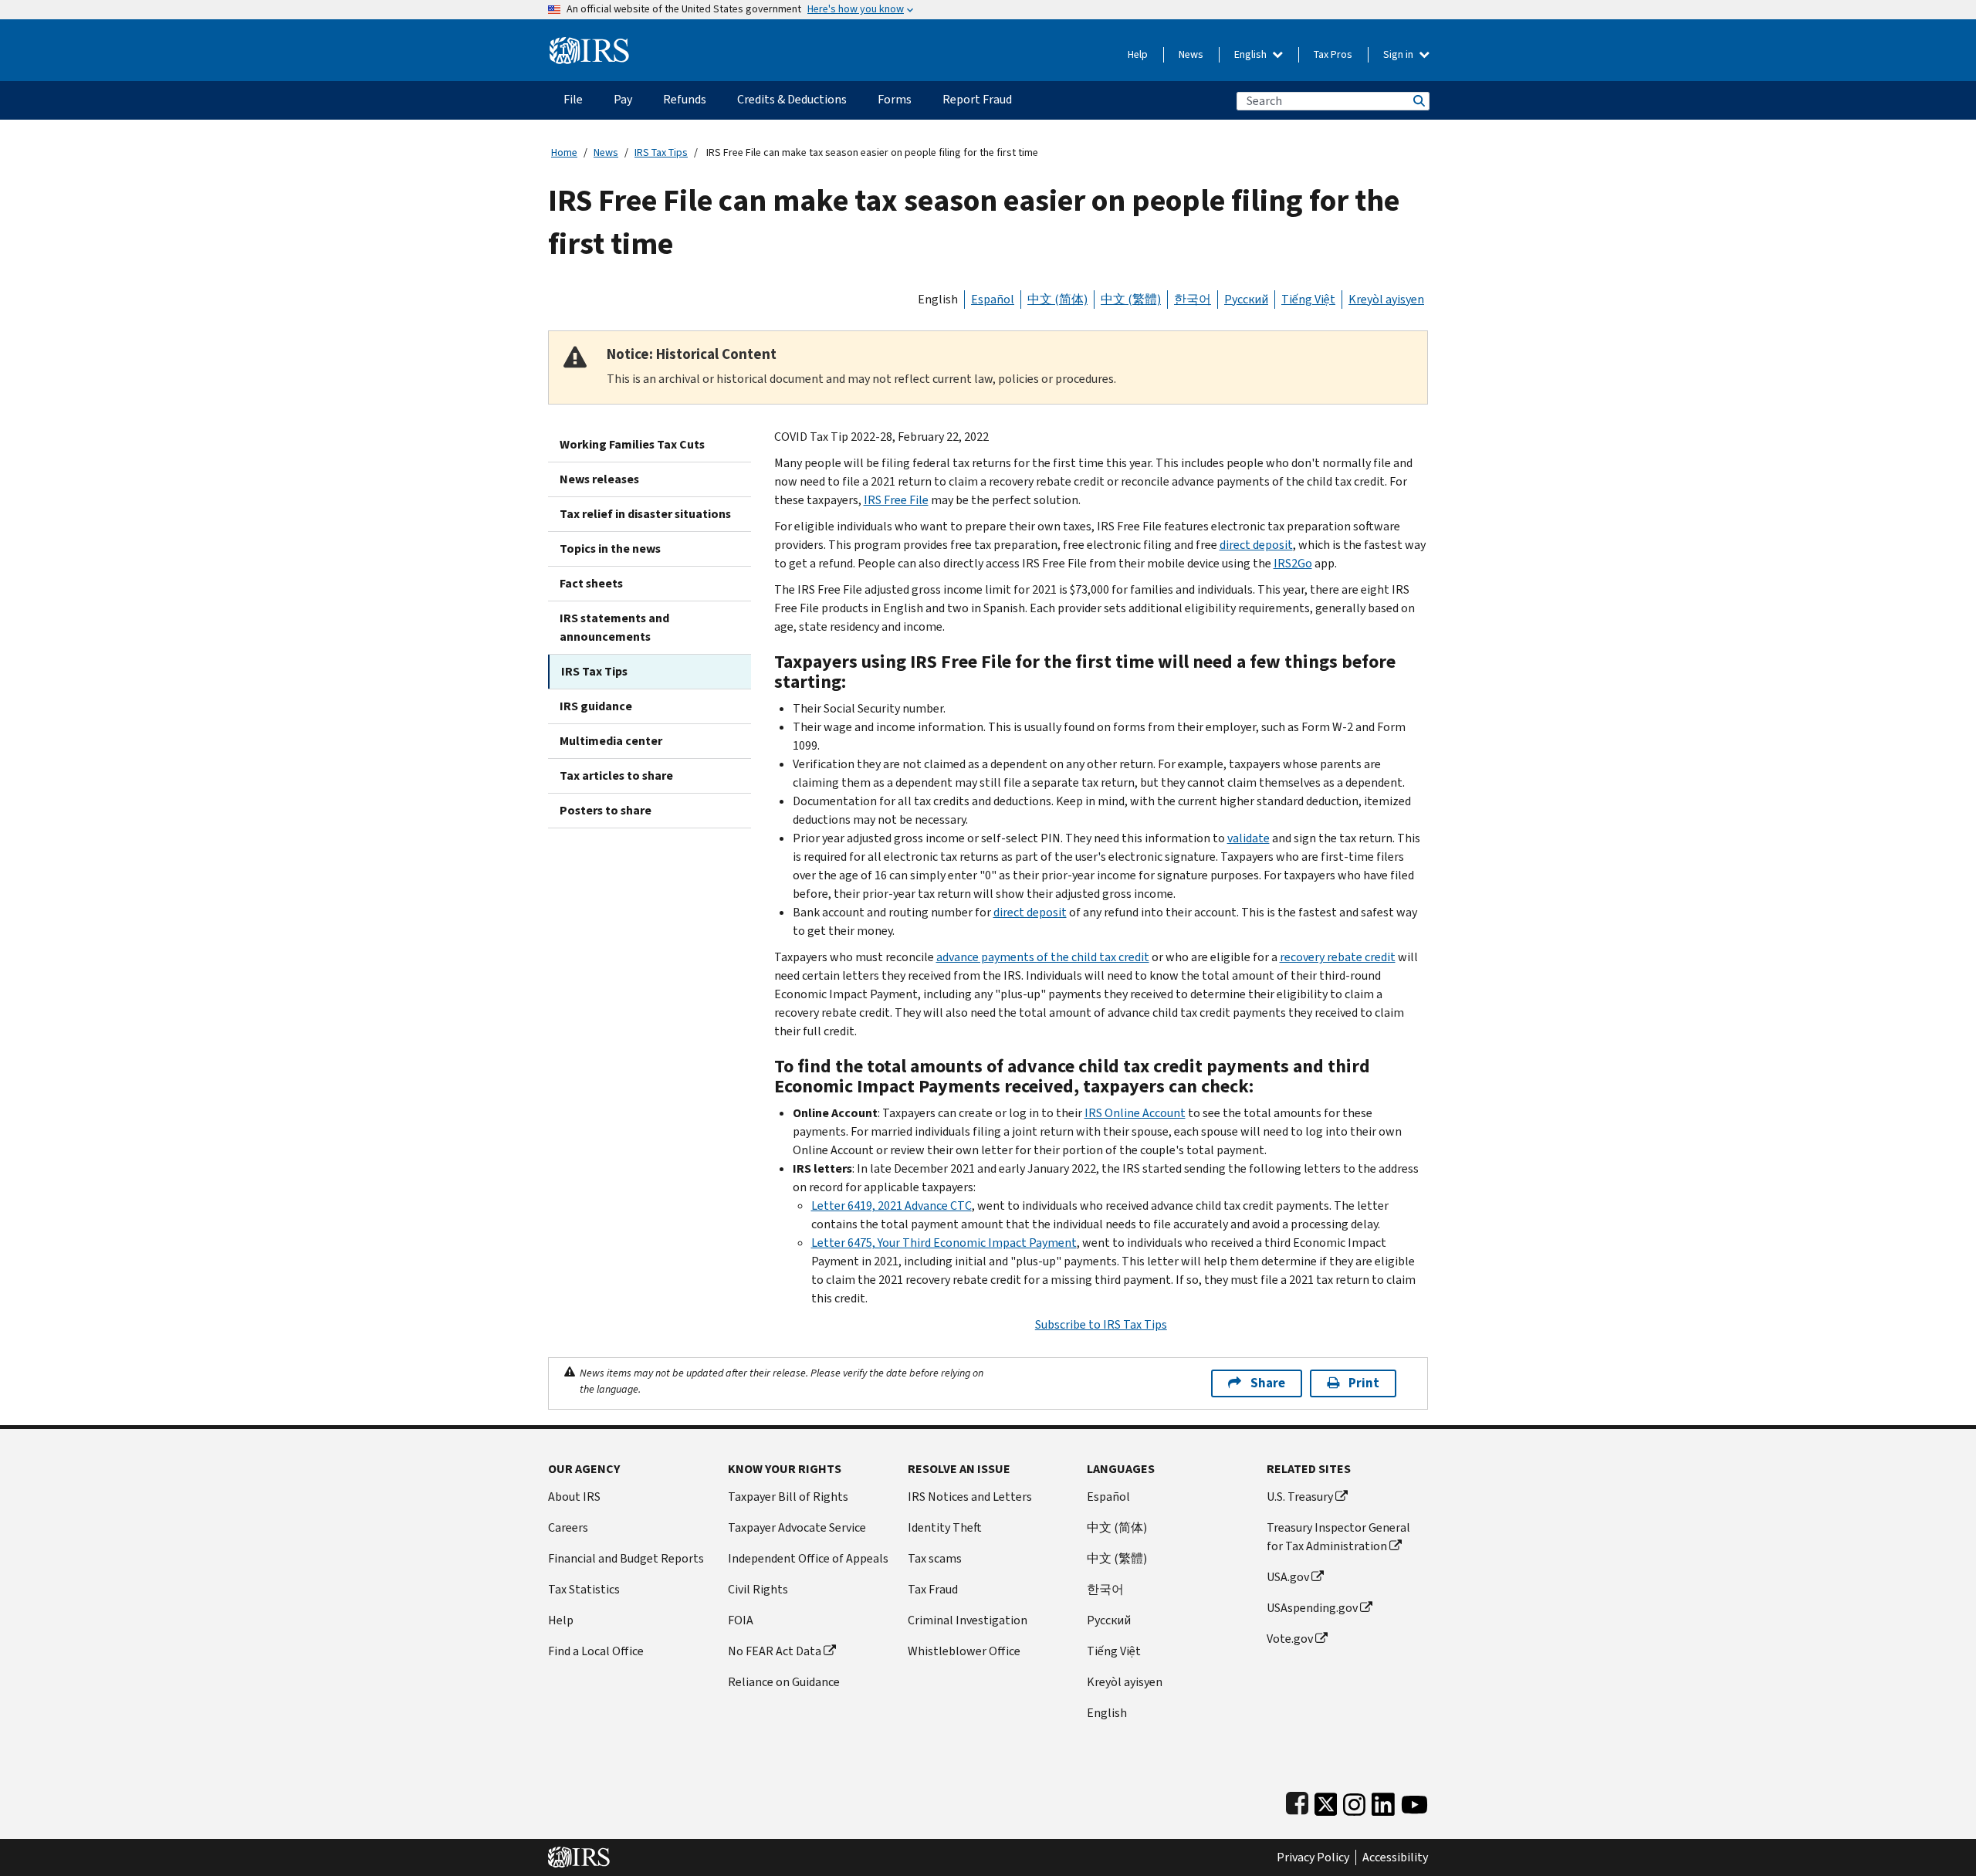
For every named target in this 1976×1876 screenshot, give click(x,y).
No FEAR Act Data (775, 1651)
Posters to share (606, 810)
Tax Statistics (584, 1589)
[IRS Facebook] (1297, 1801)
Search (1418, 101)
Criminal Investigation (968, 1620)
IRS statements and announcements (614, 627)
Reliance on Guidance (784, 1682)
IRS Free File (896, 500)
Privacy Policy (1313, 1857)
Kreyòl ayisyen (1386, 299)
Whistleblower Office (964, 1651)
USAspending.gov (1312, 1608)
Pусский (1109, 1620)
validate (1249, 838)
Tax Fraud (933, 1589)
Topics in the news (610, 549)
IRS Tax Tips (661, 152)
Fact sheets (591, 583)
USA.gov (1288, 1577)
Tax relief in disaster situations (645, 514)
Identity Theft (945, 1527)
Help (1138, 54)
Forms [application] (895, 99)
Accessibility (1395, 1857)
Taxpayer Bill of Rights (788, 1497)
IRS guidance (596, 706)
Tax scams (935, 1558)
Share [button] (1268, 1383)
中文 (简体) (1057, 299)
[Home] (589, 44)
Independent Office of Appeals (808, 1558)
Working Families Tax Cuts (632, 444)
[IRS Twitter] (1326, 1801)
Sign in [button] (1399, 54)
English (1252, 54)
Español (993, 299)
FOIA (741, 1620)
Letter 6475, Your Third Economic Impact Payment (944, 1243)
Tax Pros (1333, 54)
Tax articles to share (616, 775)
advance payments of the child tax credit (1043, 957)
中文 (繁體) (1131, 299)
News (1191, 54)
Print (1364, 1383)
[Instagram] (1354, 1801)
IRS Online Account (1135, 1113)
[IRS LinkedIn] (1383, 1801)
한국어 (1193, 299)
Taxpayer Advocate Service (797, 1527)
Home (564, 152)
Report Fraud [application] (977, 99)
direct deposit (1256, 545)
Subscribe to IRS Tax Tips (1101, 1324)
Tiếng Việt (1308, 299)
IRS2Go (1293, 563)
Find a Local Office (596, 1651)
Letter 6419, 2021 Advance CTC (892, 1206)
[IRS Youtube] (1414, 1801)
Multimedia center (611, 741)
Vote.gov (1290, 1639)
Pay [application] (623, 99)
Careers (568, 1527)
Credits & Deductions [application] (792, 99)
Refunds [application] (685, 99)
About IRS (574, 1497)
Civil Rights (758, 1589)
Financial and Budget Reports (626, 1558)
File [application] (573, 99)
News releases (599, 479)
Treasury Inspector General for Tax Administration (1338, 1537)
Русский (1246, 299)
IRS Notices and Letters (970, 1497)
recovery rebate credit (1338, 957)
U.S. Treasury (1300, 1497)
